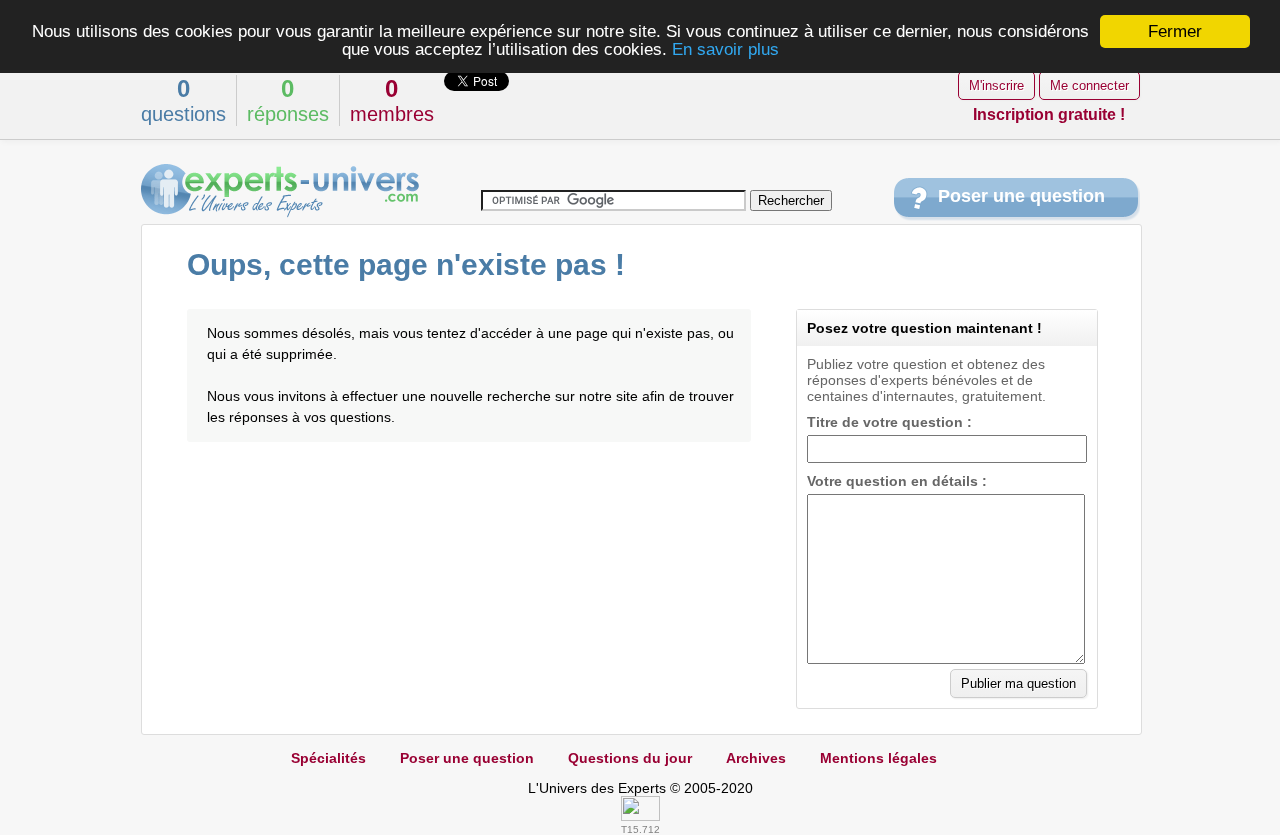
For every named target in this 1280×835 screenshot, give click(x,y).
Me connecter (1089, 85)
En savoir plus (725, 49)
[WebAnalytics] (640, 816)
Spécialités (328, 758)
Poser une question (1021, 196)
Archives (756, 758)
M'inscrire (996, 85)
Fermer (1175, 31)
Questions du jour (630, 758)
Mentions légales (878, 758)
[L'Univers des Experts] (280, 191)
